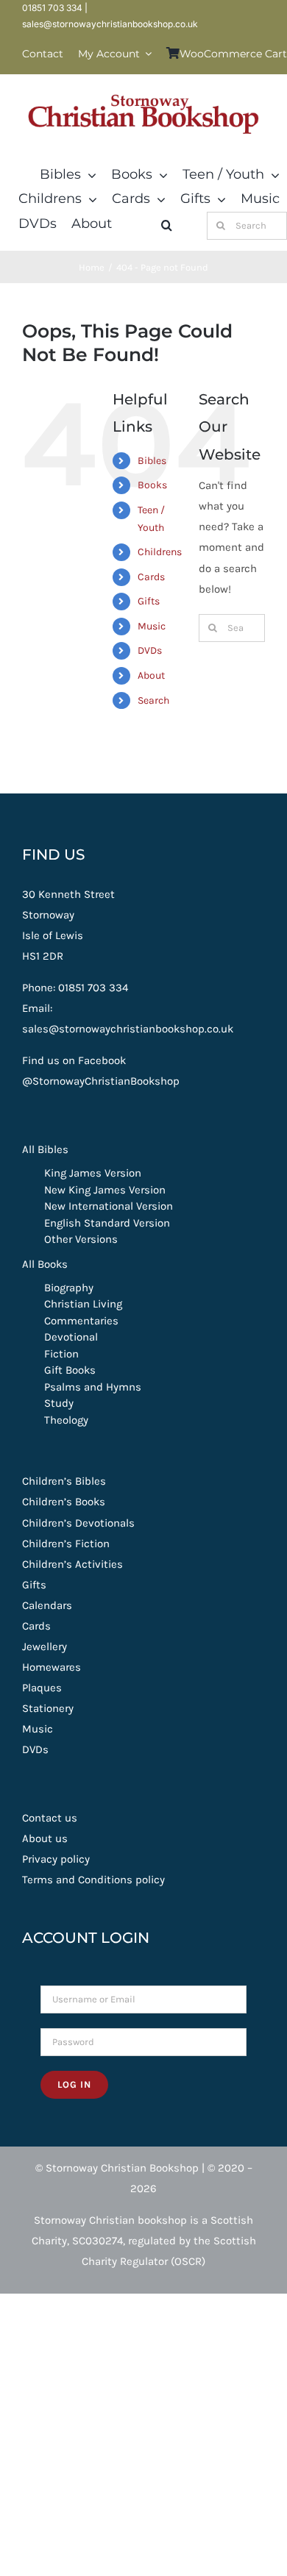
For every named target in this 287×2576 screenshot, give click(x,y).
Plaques (42, 1688)
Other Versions (81, 1239)
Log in (74, 2084)
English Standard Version (107, 1223)
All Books (45, 1264)
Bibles (152, 461)
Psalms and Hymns (93, 1387)
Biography (69, 1288)
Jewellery (45, 1646)
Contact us (50, 1818)
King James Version (93, 1173)
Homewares (52, 1667)
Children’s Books (64, 1502)
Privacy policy (56, 1859)
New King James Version (105, 1190)
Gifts (149, 601)
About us (45, 1838)
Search (153, 700)
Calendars (47, 1605)
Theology (66, 1420)
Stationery (48, 1708)
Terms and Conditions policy (93, 1880)
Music (152, 626)
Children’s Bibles (64, 1481)
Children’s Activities (72, 1564)
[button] (167, 226)
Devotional (71, 1337)
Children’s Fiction (66, 1544)
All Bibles (45, 1149)
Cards (151, 577)
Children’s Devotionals (78, 1523)
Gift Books (70, 1370)
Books (152, 485)
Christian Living (83, 1304)
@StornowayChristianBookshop (101, 1081)
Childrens (160, 552)
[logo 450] (143, 90)
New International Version (109, 1206)
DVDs (150, 650)
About (151, 675)
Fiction (61, 1354)
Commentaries (81, 1321)
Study (59, 1403)
